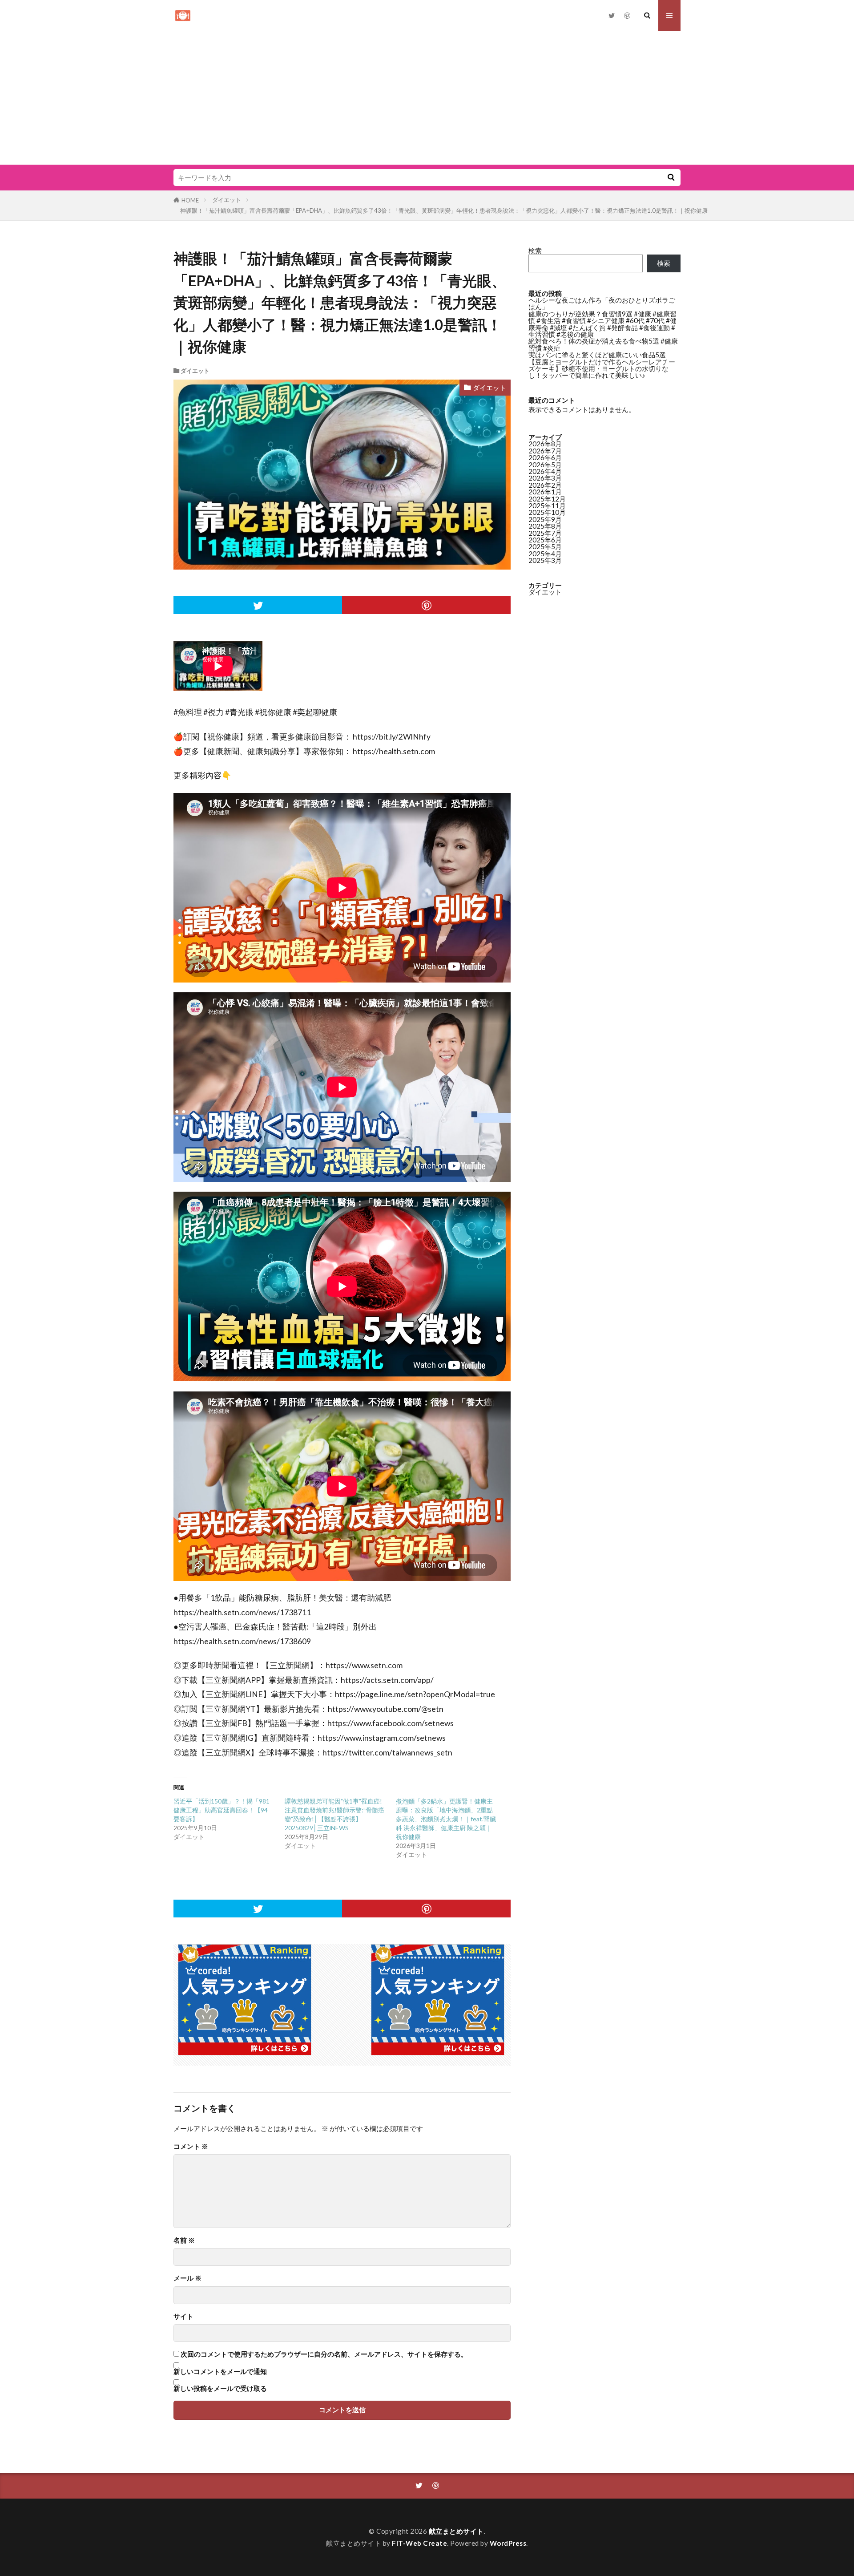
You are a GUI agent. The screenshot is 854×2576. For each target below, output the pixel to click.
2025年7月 (545, 533)
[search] (671, 178)
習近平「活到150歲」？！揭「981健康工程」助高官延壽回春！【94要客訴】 (222, 1810)
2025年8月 (545, 526)
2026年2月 (545, 485)
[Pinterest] (426, 605)
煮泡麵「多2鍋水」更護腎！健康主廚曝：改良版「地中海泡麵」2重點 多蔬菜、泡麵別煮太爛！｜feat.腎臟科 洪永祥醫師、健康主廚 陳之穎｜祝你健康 (446, 1819)
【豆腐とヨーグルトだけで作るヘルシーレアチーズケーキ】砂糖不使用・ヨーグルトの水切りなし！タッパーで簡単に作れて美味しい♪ (602, 369)
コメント (191, 2146)
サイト (183, 2316)
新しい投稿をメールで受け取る (220, 2388)
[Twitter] (258, 605)
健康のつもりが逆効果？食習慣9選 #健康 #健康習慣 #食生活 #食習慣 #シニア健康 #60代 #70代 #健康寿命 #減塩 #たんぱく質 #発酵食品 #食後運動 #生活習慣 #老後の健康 (602, 324)
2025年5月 (545, 546)
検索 (535, 251)
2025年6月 (545, 540)
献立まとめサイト (456, 2531)
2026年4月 (545, 471)
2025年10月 (547, 512)
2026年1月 (545, 492)
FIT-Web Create (419, 2543)
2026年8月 (545, 444)
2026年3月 (545, 478)
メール (187, 2278)
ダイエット (227, 200)
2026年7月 (545, 451)
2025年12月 (547, 499)
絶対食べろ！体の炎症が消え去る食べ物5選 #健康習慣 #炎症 (603, 344)
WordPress (508, 2543)
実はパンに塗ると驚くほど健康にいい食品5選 (597, 355)
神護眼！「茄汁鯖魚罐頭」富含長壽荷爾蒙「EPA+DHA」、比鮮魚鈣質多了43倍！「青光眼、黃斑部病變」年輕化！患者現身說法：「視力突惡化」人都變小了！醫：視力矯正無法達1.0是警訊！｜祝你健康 (444, 210)
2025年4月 (545, 554)
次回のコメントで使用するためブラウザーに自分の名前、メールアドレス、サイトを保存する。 (324, 2354)
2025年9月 (545, 519)
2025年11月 (547, 505)
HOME (190, 200)
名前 (184, 2240)
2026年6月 (545, 457)
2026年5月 (545, 465)
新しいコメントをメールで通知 (220, 2372)
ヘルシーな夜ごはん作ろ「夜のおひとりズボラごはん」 (602, 303)
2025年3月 (545, 560)
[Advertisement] (427, 98)
